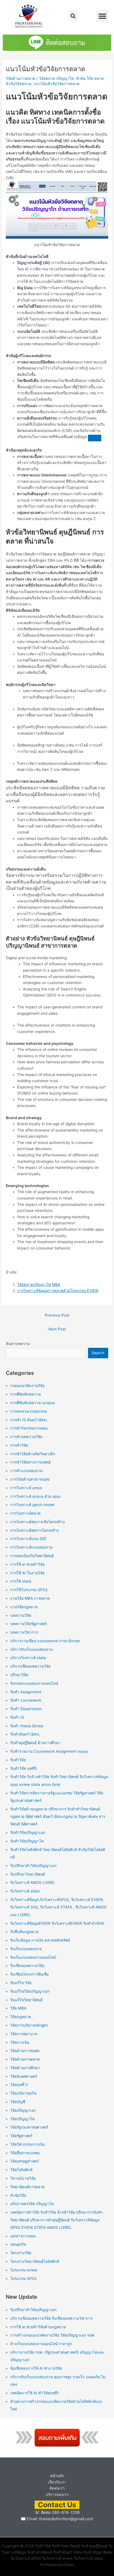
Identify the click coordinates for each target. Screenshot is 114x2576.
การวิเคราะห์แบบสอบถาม (31, 1547)
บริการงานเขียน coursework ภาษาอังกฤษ (45, 1641)
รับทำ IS (17, 1717)
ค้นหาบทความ (18, 1344)
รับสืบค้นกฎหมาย (24, 1932)
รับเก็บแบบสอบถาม (26, 1949)
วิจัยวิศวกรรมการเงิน (27, 2144)
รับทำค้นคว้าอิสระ (25, 1734)
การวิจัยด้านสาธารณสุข (30, 1479)
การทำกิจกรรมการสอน (29, 1428)
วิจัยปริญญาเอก (23, 2110)
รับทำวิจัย (18, 1760)
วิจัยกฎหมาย (21, 2017)
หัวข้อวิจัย (18, 2195)
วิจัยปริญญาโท (22, 2119)
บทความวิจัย (21, 1615)
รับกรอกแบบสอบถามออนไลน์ (34, 1683)
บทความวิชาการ (24, 1632)
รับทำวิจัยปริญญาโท (27, 1841)
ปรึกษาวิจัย (19, 1675)
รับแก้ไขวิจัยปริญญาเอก (30, 1991)
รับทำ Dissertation (26, 1709)
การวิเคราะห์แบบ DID (28, 1539)
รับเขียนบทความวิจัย (27, 1966)
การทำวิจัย (19, 1445)
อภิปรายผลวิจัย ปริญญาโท (32, 2204)
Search (98, 1353)
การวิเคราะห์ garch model (32, 1505)
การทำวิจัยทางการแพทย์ (30, 1462)
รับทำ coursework (26, 1700)
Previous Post (57, 1315)
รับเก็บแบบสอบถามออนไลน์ (33, 1957)
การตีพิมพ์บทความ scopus (33, 1403)
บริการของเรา (57, 2495)
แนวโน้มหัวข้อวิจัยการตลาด (56, 84)
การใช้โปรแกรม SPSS (29, 1590)
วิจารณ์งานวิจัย (23, 2178)
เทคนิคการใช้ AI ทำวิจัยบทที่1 (34, 2393)
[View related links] (95, 438)
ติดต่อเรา (57, 2488)
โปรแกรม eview (24, 2270)
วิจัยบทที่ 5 (19, 2085)
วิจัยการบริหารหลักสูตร (29, 2025)
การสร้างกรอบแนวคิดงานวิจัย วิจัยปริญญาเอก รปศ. (53, 2335)
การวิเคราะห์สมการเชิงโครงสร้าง (37, 1522)
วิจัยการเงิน (20, 2042)
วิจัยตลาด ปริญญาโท (56, 78)
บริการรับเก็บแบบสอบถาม (32, 1649)
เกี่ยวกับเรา (57, 2482)
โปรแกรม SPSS (24, 2279)
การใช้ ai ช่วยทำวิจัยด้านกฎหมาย (38, 2327)
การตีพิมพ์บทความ (26, 1394)
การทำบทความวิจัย (26, 1437)
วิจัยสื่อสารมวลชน (25, 2153)
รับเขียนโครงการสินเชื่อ (29, 1974)
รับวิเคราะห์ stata (25, 1891)
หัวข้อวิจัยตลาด (19, 84)
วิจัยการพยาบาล (24, 2034)
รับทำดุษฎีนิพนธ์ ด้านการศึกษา (35, 1743)
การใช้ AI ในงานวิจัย (27, 1573)
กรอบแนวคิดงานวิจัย (27, 1386)
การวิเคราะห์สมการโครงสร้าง (35, 1530)
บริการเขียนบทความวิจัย (30, 1666)
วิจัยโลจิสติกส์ (21, 2170)
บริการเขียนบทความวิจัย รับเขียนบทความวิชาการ (51, 2318)
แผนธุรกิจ (18, 2244)
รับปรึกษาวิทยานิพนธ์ (28, 1874)
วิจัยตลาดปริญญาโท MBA (39, 1285)
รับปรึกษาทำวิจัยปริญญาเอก (33, 1866)
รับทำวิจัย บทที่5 (24, 1768)
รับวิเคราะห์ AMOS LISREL (33, 1882)
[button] (73, 16)
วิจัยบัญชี (18, 2102)
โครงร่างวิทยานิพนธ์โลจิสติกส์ (35, 2261)
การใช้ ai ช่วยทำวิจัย (27, 1564)
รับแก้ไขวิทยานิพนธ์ (26, 2000)
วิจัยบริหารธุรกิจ (23, 2093)
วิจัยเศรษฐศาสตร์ (24, 2161)
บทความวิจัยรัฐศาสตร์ (28, 1624)
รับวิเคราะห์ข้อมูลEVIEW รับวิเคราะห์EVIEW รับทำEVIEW (57, 1923)
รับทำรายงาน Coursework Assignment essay (49, 1751)
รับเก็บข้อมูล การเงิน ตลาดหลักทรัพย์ (40, 1940)
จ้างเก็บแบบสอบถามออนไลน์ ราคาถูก (41, 2344)
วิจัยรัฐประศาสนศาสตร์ (29, 2127)
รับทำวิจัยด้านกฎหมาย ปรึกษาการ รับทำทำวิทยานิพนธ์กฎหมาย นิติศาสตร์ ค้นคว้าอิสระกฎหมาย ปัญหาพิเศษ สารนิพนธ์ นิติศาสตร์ (58, 1817)
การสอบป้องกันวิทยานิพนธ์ (32, 1556)
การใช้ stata (21, 1581)
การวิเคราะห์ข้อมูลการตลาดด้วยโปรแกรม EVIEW (58, 1291)
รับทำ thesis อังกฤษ (27, 1726)
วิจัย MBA (18, 2008)
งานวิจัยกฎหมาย (24, 1607)
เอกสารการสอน (23, 2236)
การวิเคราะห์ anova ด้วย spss (35, 1496)
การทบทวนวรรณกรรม (29, 1411)
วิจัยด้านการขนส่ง (25, 2051)
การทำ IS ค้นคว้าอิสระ (29, 1420)
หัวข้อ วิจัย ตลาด (90, 78)
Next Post (57, 1329)
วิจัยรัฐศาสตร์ (21, 2136)
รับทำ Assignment (26, 1692)
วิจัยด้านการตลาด (21, 78)
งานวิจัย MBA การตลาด (30, 1598)
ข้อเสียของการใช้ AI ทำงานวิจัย (36, 2368)
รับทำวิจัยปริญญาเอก (28, 1833)
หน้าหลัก (57, 2476)
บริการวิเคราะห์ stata (28, 1658)
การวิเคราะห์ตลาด (25, 1513)
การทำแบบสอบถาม (26, 1471)
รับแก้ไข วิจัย (21, 1983)
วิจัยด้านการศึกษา (25, 2068)
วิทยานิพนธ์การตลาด (28, 2187)
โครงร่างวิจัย (21, 2253)
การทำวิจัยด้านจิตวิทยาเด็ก (33, 1454)
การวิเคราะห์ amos (26, 1488)
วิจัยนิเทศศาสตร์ (24, 2076)
